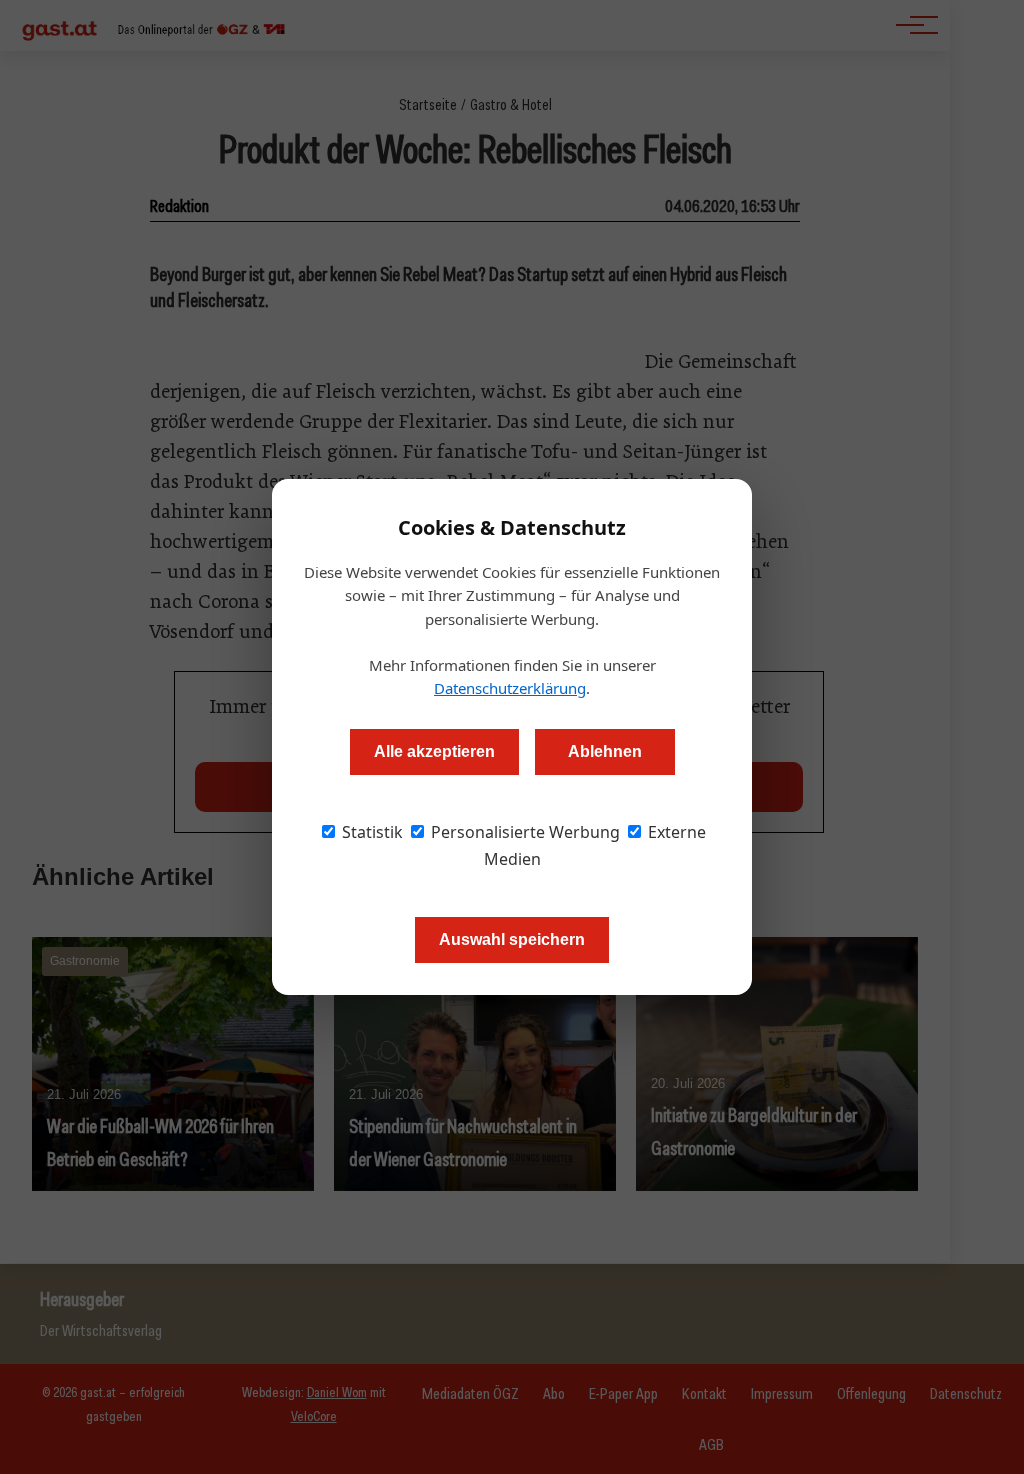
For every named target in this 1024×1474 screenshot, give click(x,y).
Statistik (370, 832)
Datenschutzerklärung (510, 688)
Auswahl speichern (512, 939)
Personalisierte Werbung (523, 832)
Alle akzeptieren (434, 751)
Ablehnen (605, 751)
